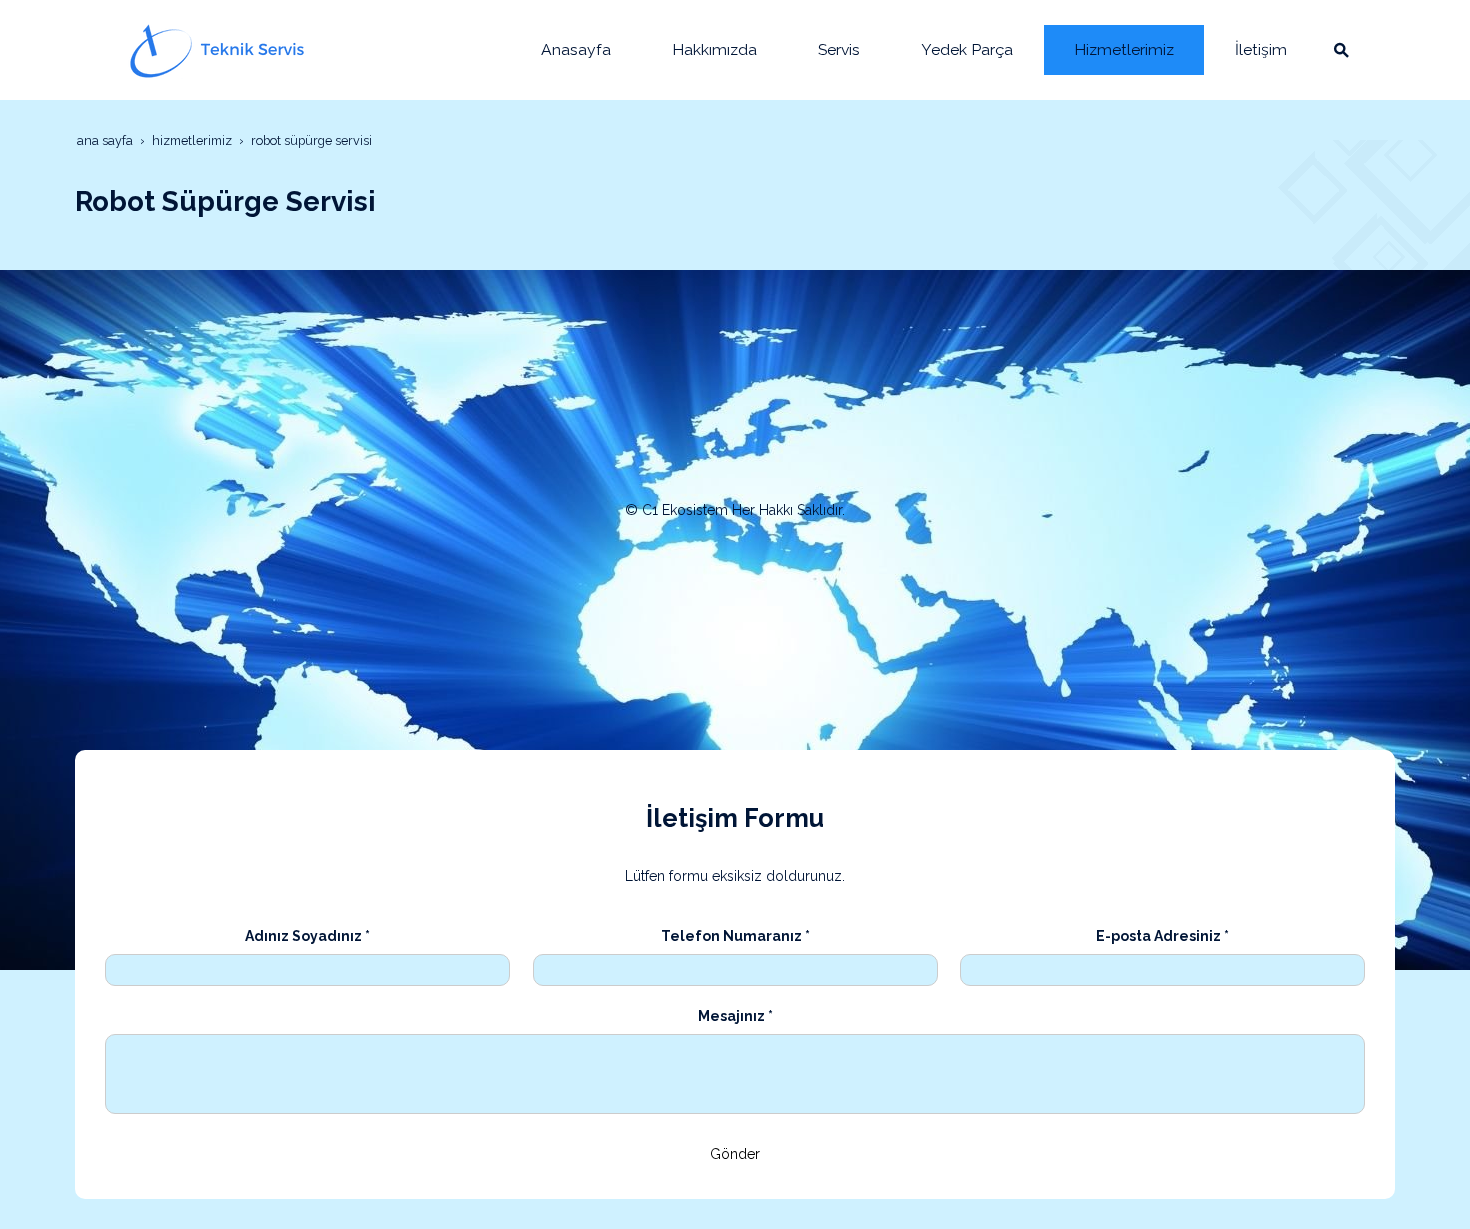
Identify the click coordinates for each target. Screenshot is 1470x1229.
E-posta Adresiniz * (1162, 936)
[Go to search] (1341, 50)
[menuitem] (576, 50)
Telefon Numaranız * (735, 936)
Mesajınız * (735, 1016)
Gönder (735, 1154)
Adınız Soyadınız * (307, 936)
